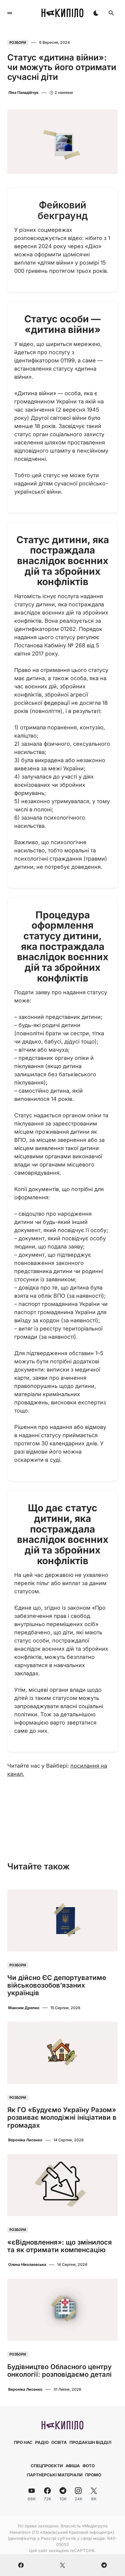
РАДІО (42, 2442)
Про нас (23, 2442)
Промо (93, 2475)
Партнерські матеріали (55, 2475)
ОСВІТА (59, 2442)
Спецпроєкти (47, 2466)
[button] (10, 13)
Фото (89, 2466)
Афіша (73, 2466)
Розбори (18, 43)
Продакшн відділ (90, 2442)
